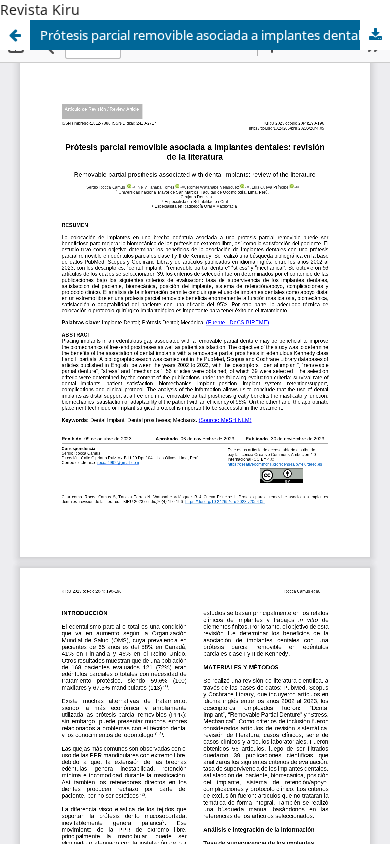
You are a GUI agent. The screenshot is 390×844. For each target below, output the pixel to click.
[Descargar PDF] (375, 35)
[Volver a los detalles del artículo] (15, 35)
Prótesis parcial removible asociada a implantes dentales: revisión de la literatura (215, 35)
